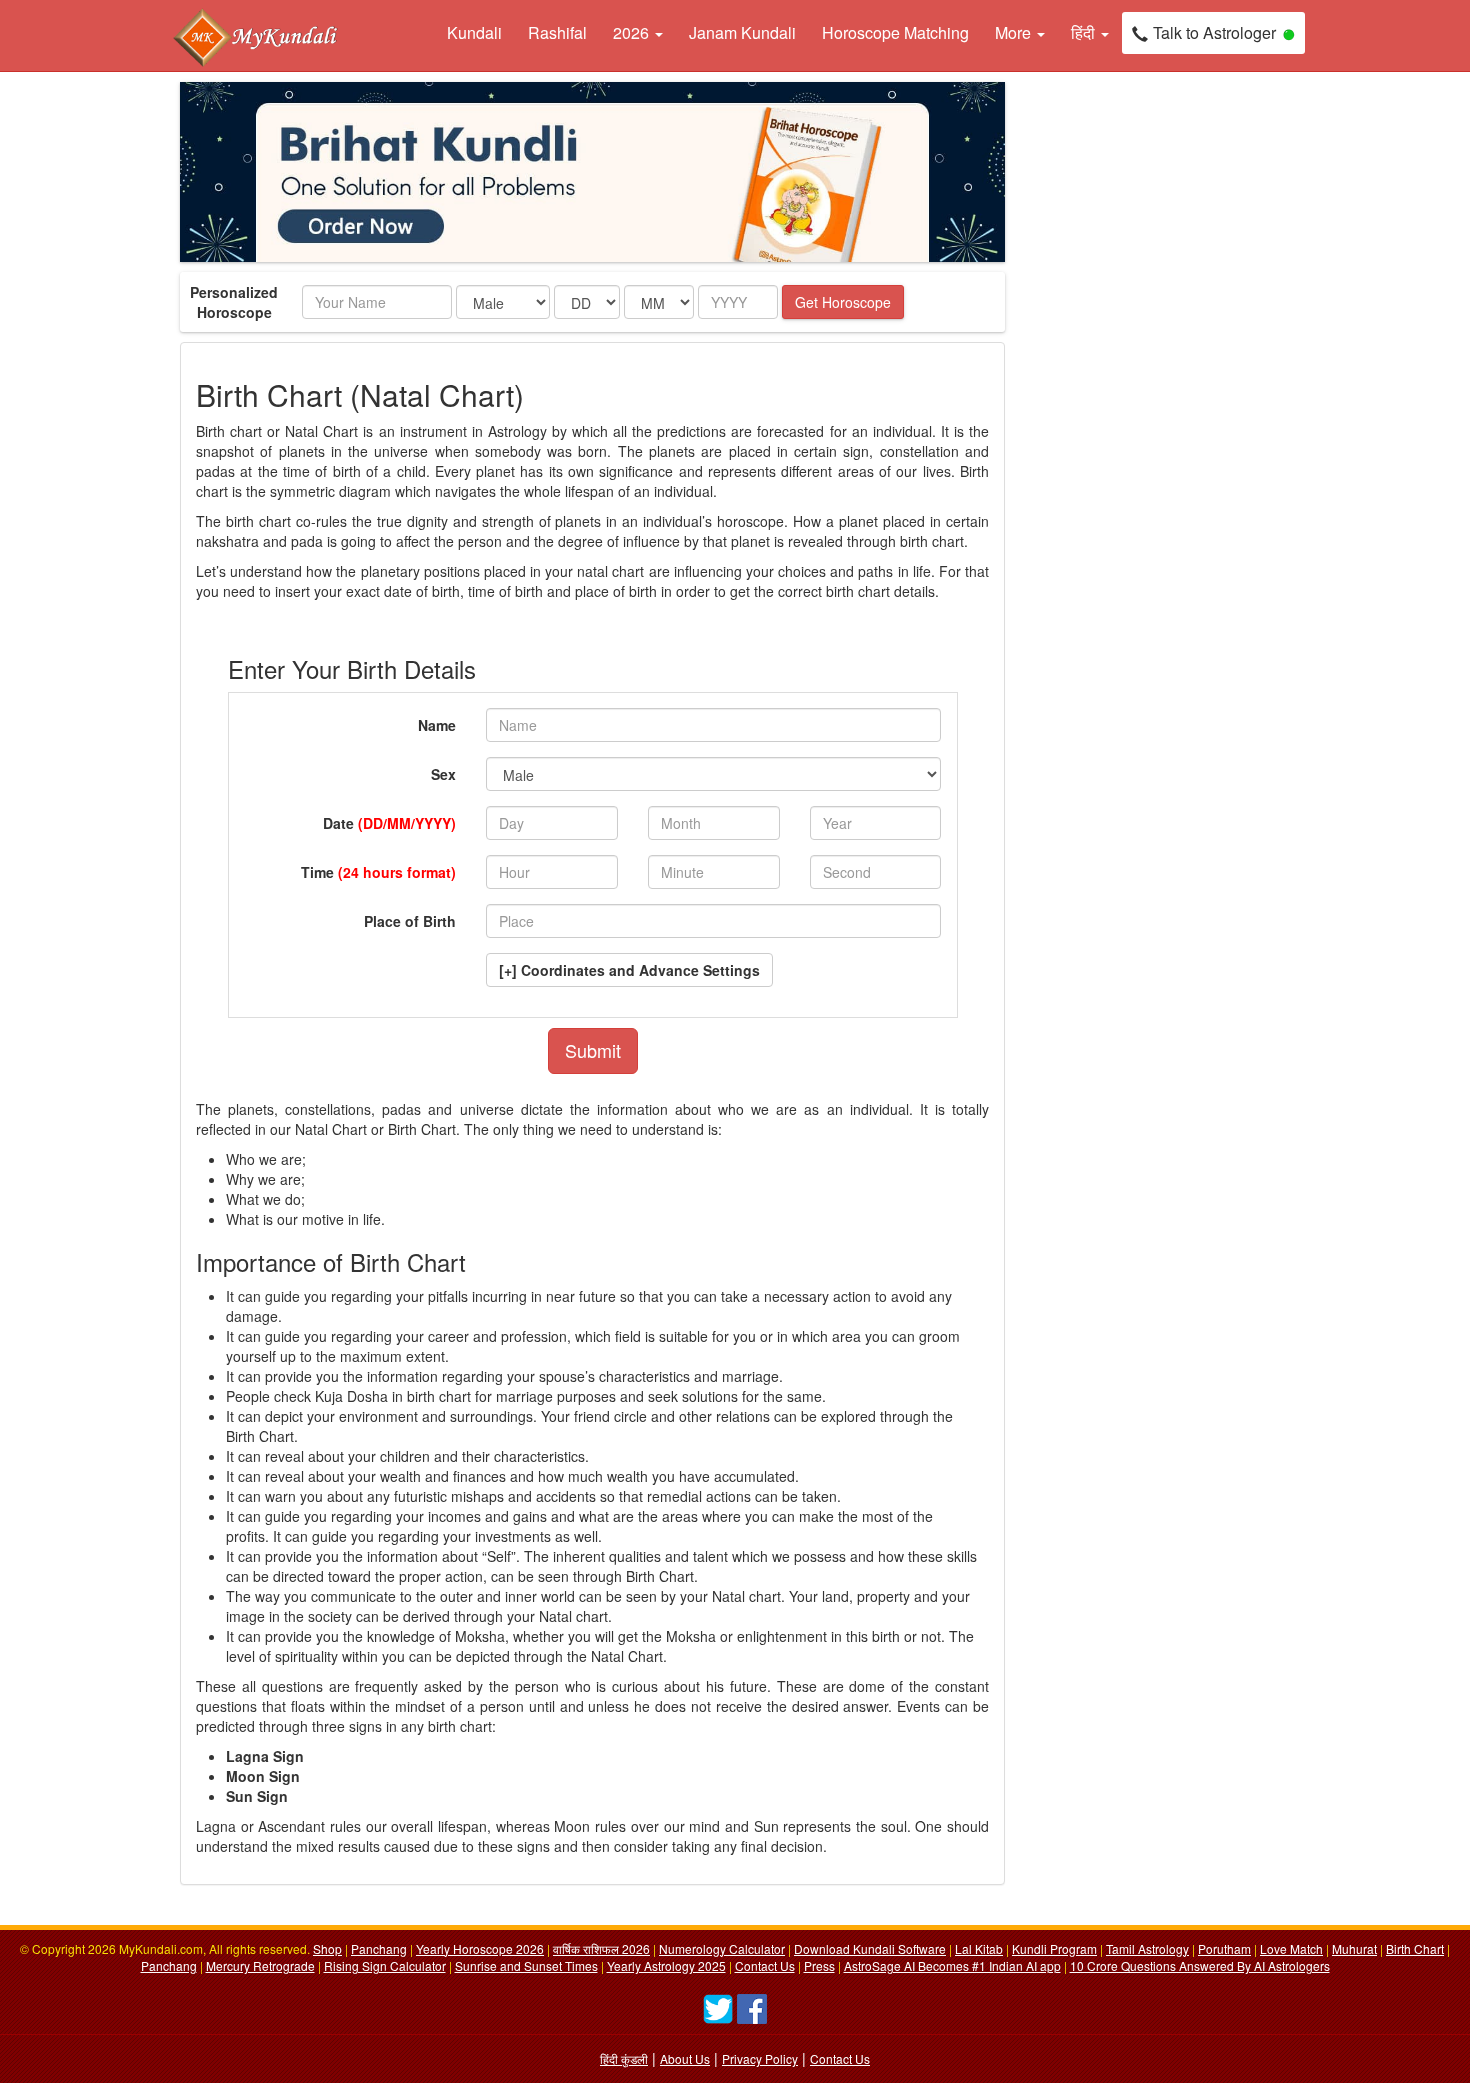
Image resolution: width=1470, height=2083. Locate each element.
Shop (327, 1948)
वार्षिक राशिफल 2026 (601, 1948)
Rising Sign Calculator (385, 1965)
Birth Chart (1415, 1948)
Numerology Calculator (722, 1948)
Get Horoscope (843, 302)
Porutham (1224, 1948)
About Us (685, 2058)
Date (389, 823)
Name (437, 725)
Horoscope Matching (895, 32)
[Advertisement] (1115, 382)
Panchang (379, 1948)
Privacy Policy (760, 2058)
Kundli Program (1054, 1948)
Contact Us (765, 1965)
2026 (633, 32)
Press (819, 1965)
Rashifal (557, 32)
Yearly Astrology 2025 (666, 1965)
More (1015, 32)
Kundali (474, 32)
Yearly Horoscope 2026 (480, 1948)
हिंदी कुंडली (624, 2058)
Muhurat (1354, 1948)
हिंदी (1085, 32)
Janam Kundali (742, 32)
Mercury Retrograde (260, 1965)
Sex (443, 774)
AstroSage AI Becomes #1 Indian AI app (952, 1965)
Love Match (1291, 1948)
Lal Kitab (979, 1948)
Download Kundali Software (870, 1948)
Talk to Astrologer (1214, 32)
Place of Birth (410, 921)
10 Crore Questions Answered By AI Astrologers (1200, 1965)
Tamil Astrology (1147, 1948)
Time (378, 872)
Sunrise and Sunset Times (526, 1965)
